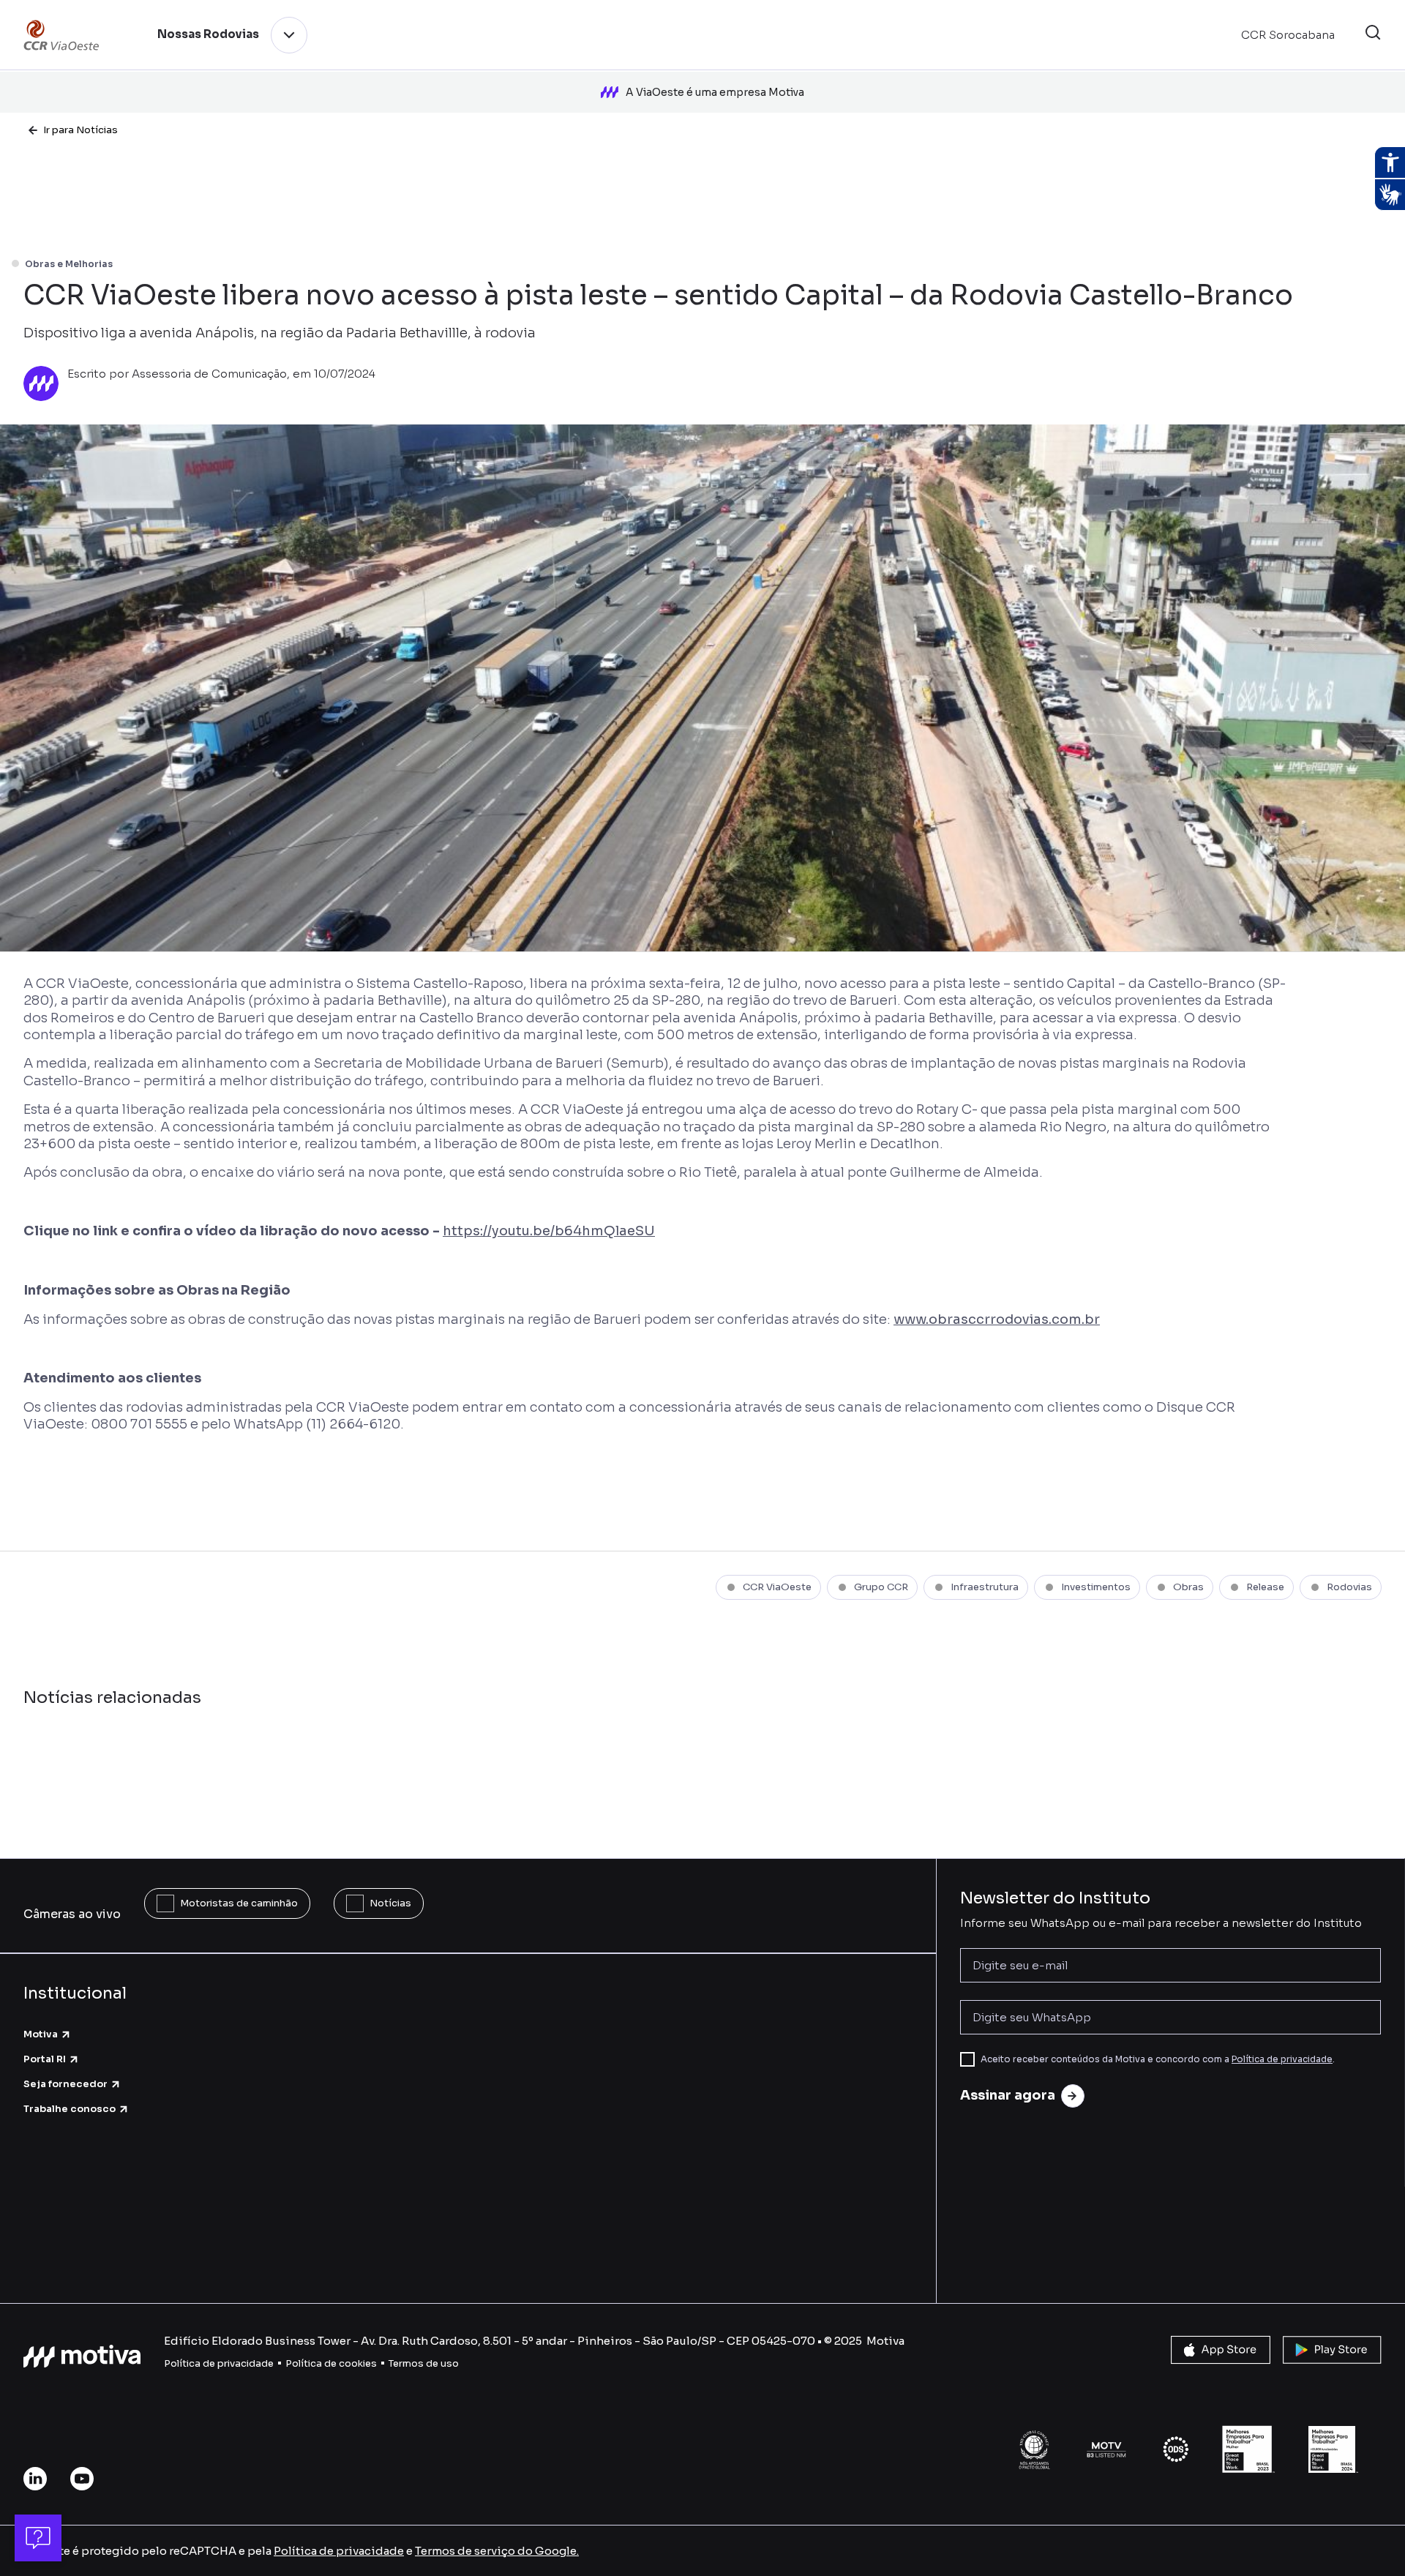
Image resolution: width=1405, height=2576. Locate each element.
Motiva (41, 2034)
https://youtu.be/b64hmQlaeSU (549, 1231)
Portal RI (45, 2059)
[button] (1373, 35)
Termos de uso (424, 2363)
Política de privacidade (1282, 2059)
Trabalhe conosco (70, 2109)
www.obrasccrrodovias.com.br (997, 1319)
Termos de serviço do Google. (497, 2551)
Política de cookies (331, 2363)
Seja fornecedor (65, 2084)
